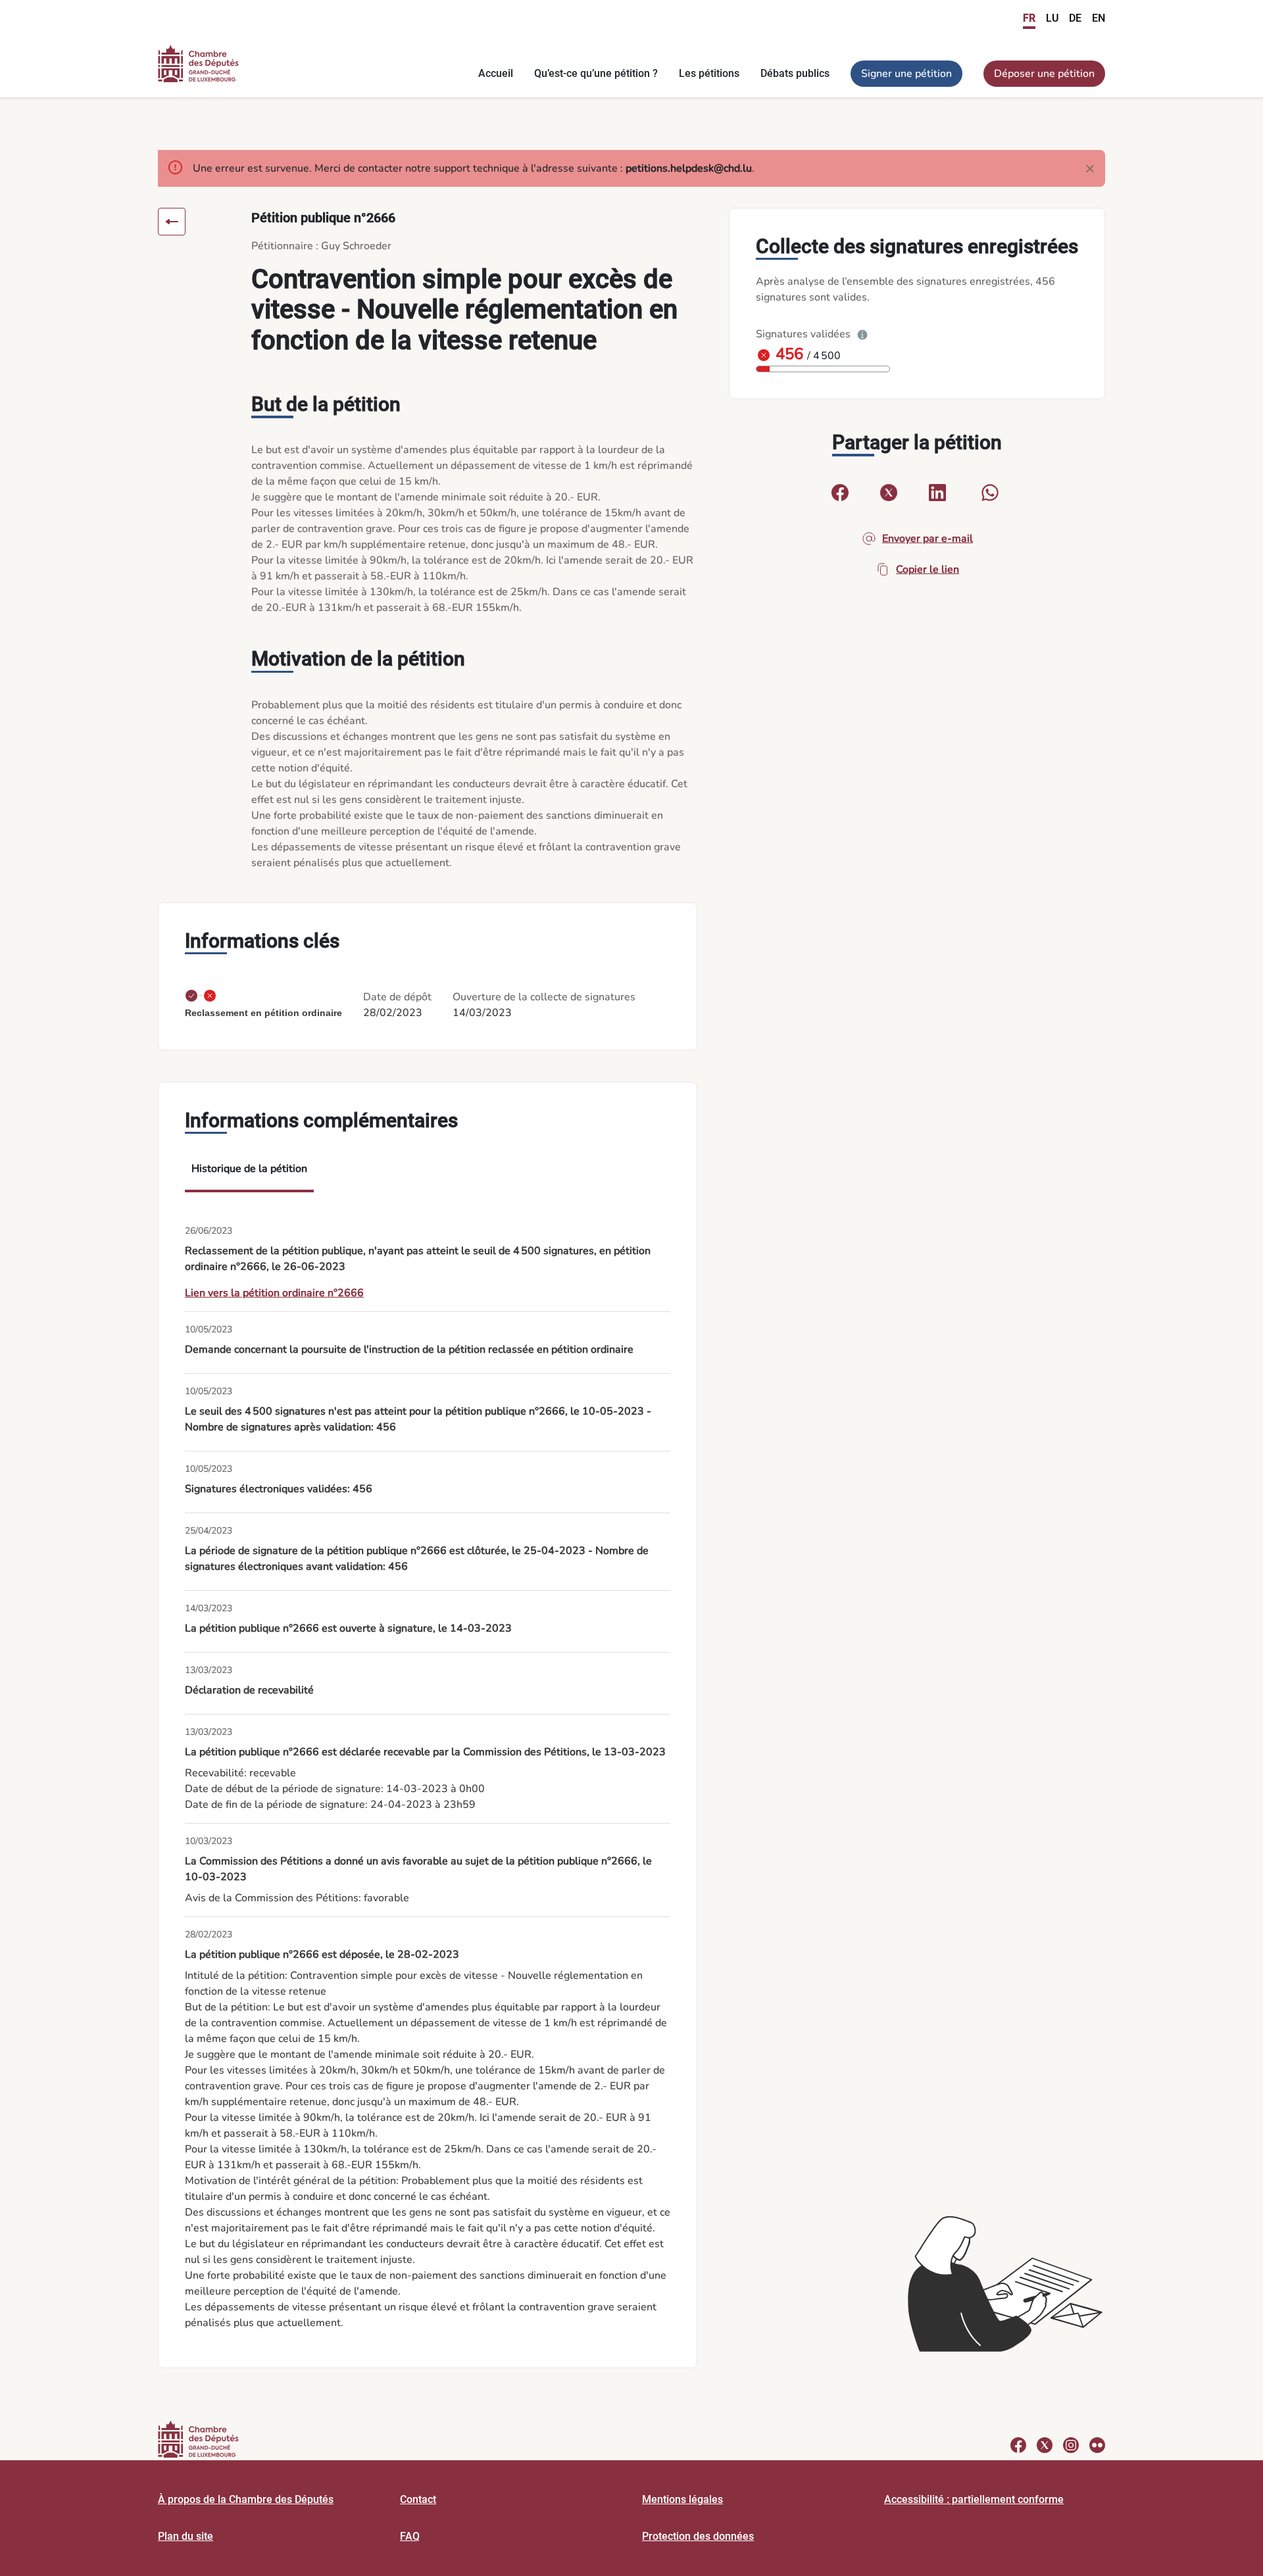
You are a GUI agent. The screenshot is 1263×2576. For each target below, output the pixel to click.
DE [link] (1075, 18)
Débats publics (795, 73)
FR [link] (1029, 18)
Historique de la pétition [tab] (249, 1169)
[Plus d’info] (862, 334)
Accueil (496, 73)
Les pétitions (709, 73)
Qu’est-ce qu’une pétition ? (596, 73)
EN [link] (1099, 18)
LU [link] (1052, 18)
